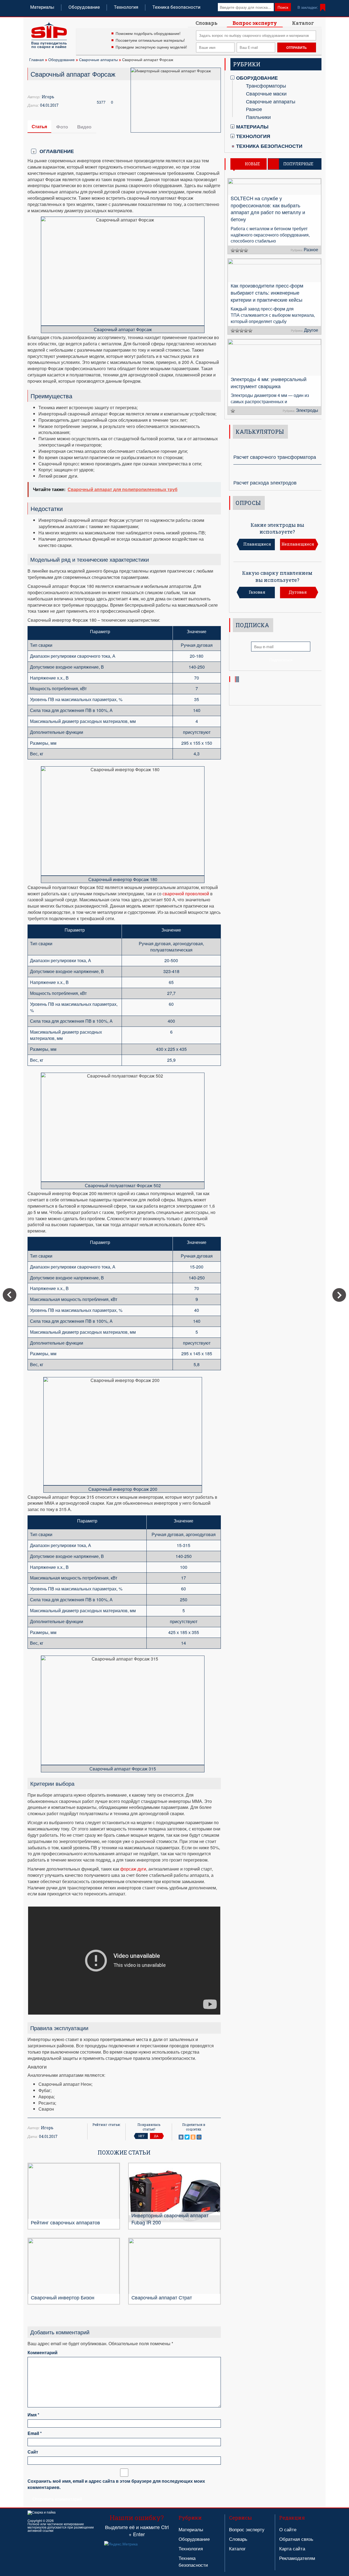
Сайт (33, 2452)
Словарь (207, 23)
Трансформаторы (266, 85)
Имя (33, 2415)
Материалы (42, 7)
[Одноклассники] (193, 2137)
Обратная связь (296, 2539)
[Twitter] (187, 2137)
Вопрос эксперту (255, 23)
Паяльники (258, 117)
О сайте (288, 2529)
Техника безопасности (176, 7)
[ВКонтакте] (181, 2137)
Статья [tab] (39, 126)
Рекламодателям (297, 2558)
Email (35, 2433)
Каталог (303, 23)
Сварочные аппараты (98, 59)
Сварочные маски (266, 93)
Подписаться (281, 660)
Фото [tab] (62, 127)
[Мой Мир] (199, 2137)
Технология (126, 7)
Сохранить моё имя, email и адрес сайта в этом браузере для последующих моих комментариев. (116, 2484)
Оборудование (84, 7)
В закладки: (308, 7)
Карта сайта (292, 2548)
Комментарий (43, 2353)
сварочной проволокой (186, 894)
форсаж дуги (133, 1869)
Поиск (283, 7)
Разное (254, 109)
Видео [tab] (84, 127)
